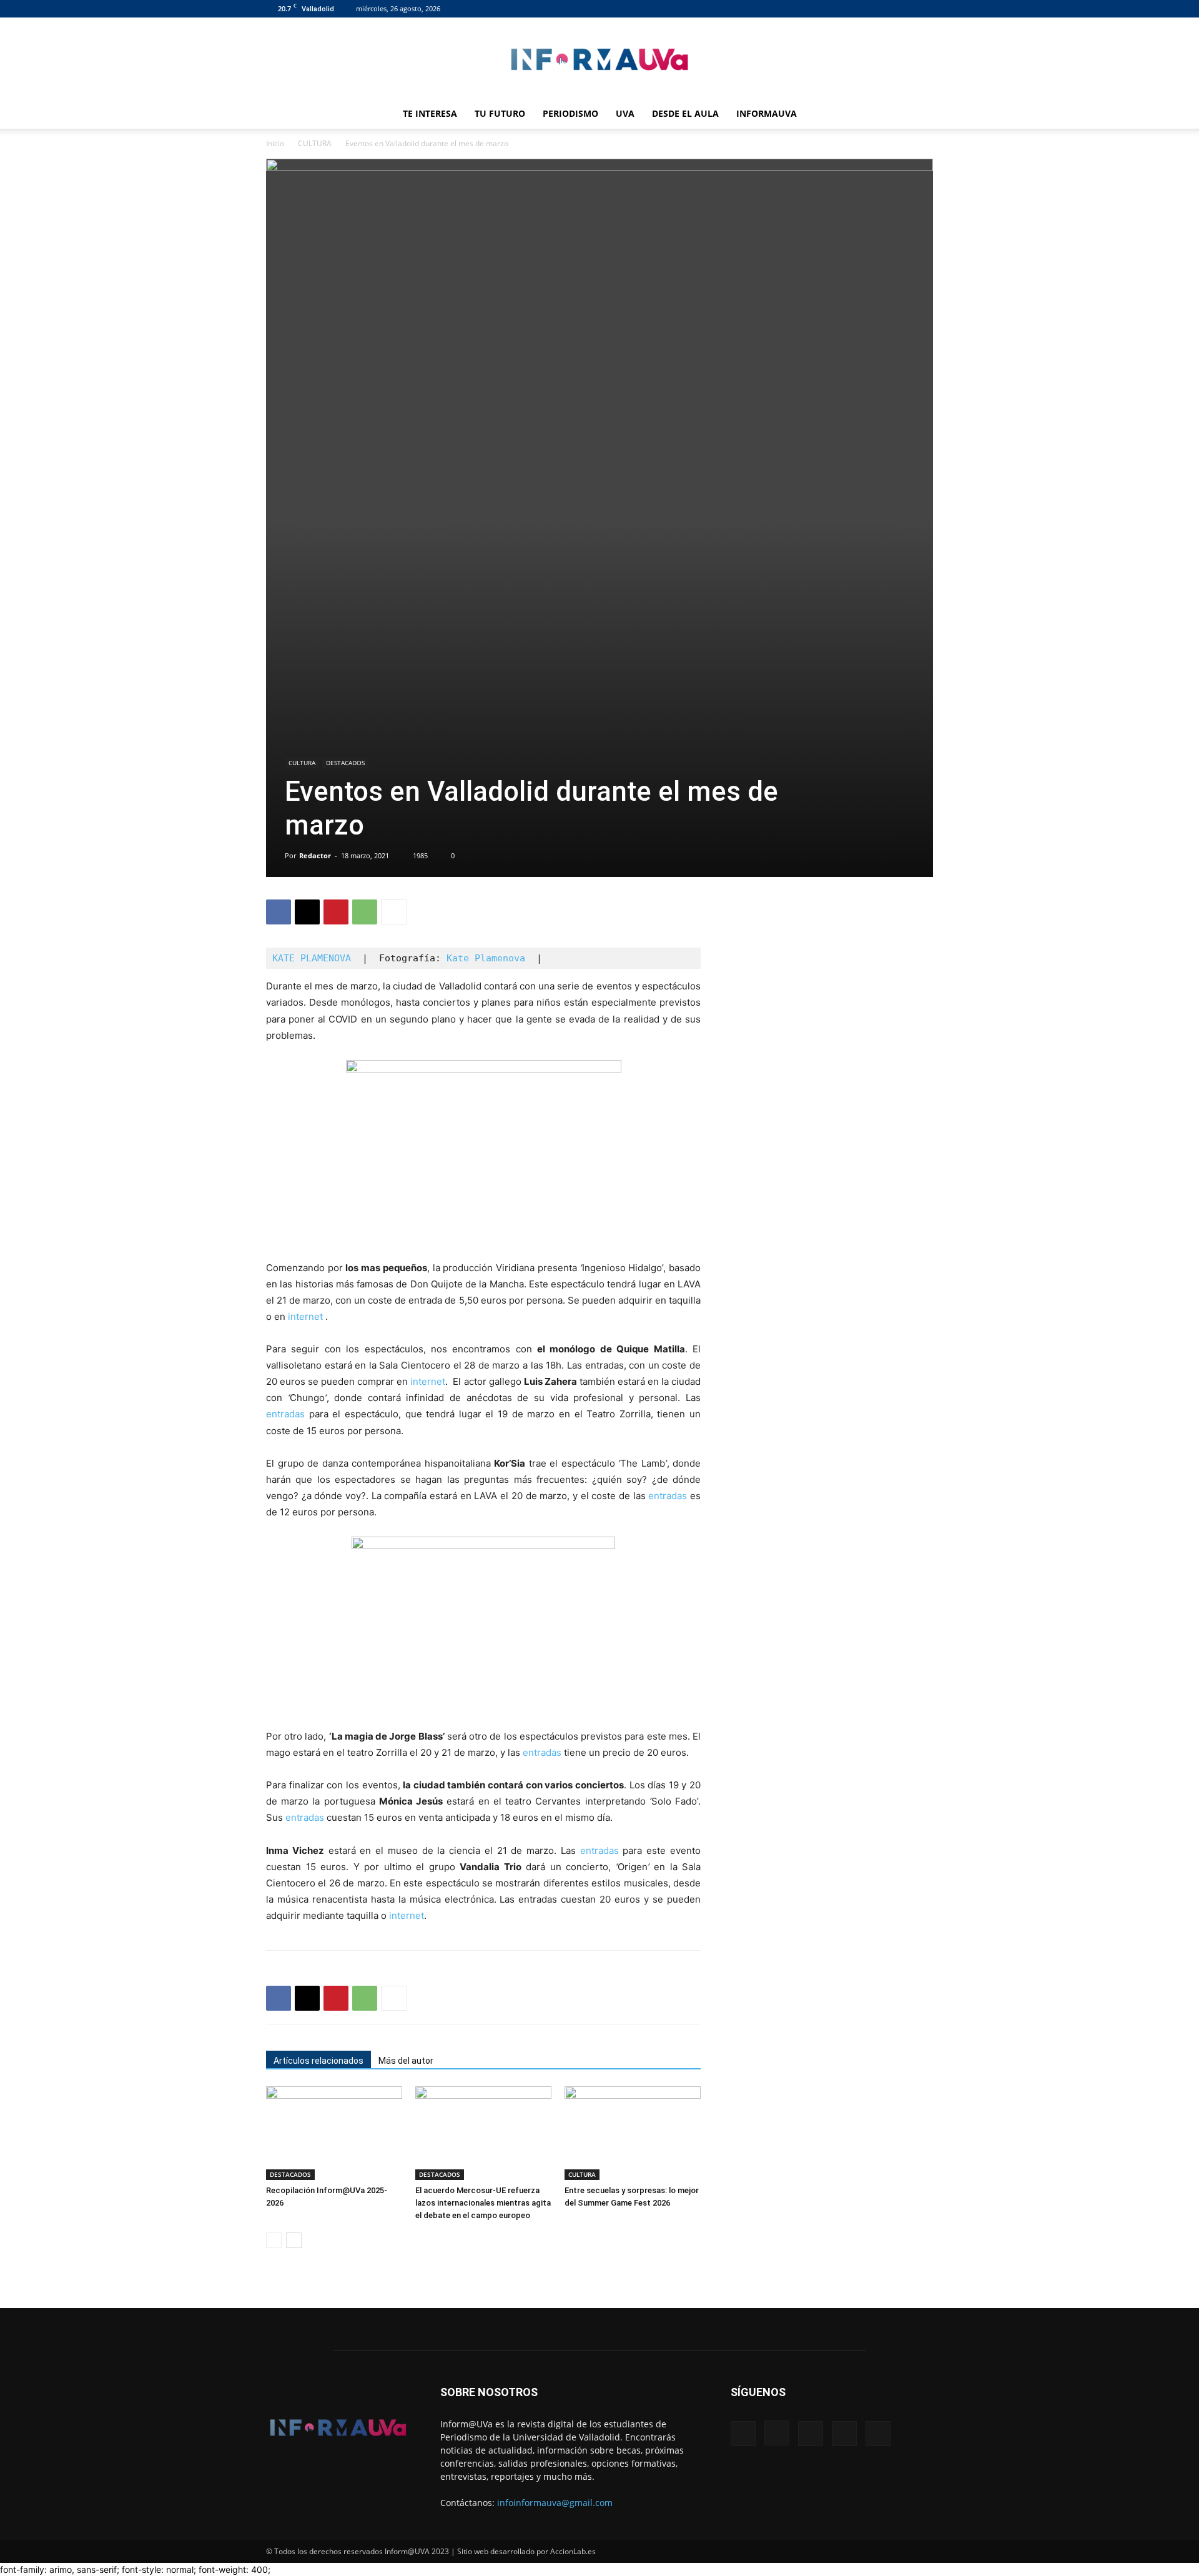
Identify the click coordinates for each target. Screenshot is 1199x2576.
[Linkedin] (882, 9)
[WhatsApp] (365, 912)
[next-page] (294, 2240)
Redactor (315, 855)
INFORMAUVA (767, 113)
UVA (625, 113)
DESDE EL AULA (685, 113)
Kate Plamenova (486, 958)
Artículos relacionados (318, 2061)
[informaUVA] (599, 59)
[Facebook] (841, 9)
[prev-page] (274, 2240)
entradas (285, 1414)
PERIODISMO (570, 113)
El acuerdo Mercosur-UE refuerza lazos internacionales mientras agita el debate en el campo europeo (483, 2203)
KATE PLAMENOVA (312, 958)
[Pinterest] (336, 912)
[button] (918, 115)
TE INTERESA (430, 113)
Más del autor (406, 2061)
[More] (394, 912)
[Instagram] (862, 9)
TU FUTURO (500, 113)
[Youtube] (924, 9)
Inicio (275, 143)
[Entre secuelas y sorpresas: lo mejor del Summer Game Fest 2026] (633, 2133)
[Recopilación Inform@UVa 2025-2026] (334, 2133)
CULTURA (315, 143)
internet (305, 1316)
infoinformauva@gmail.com (555, 2503)
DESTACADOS (345, 763)
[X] (903, 9)
